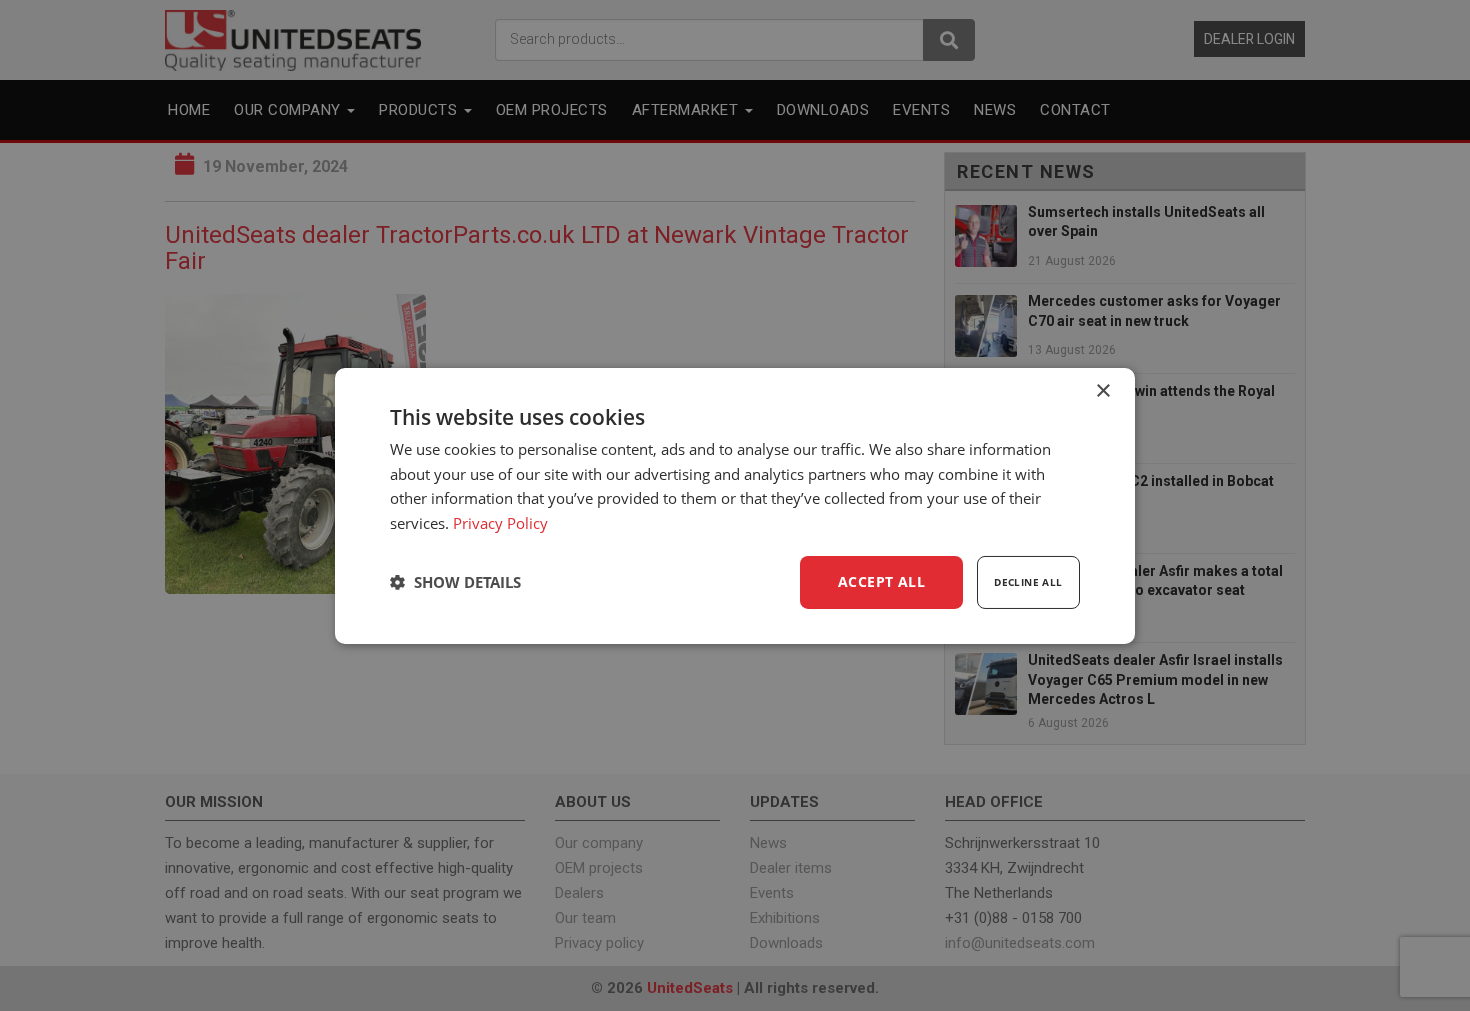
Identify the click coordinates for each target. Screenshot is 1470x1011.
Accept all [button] (881, 581)
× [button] (1102, 390)
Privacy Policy (500, 523)
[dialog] (735, 505)
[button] (455, 582)
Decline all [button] (1028, 582)
